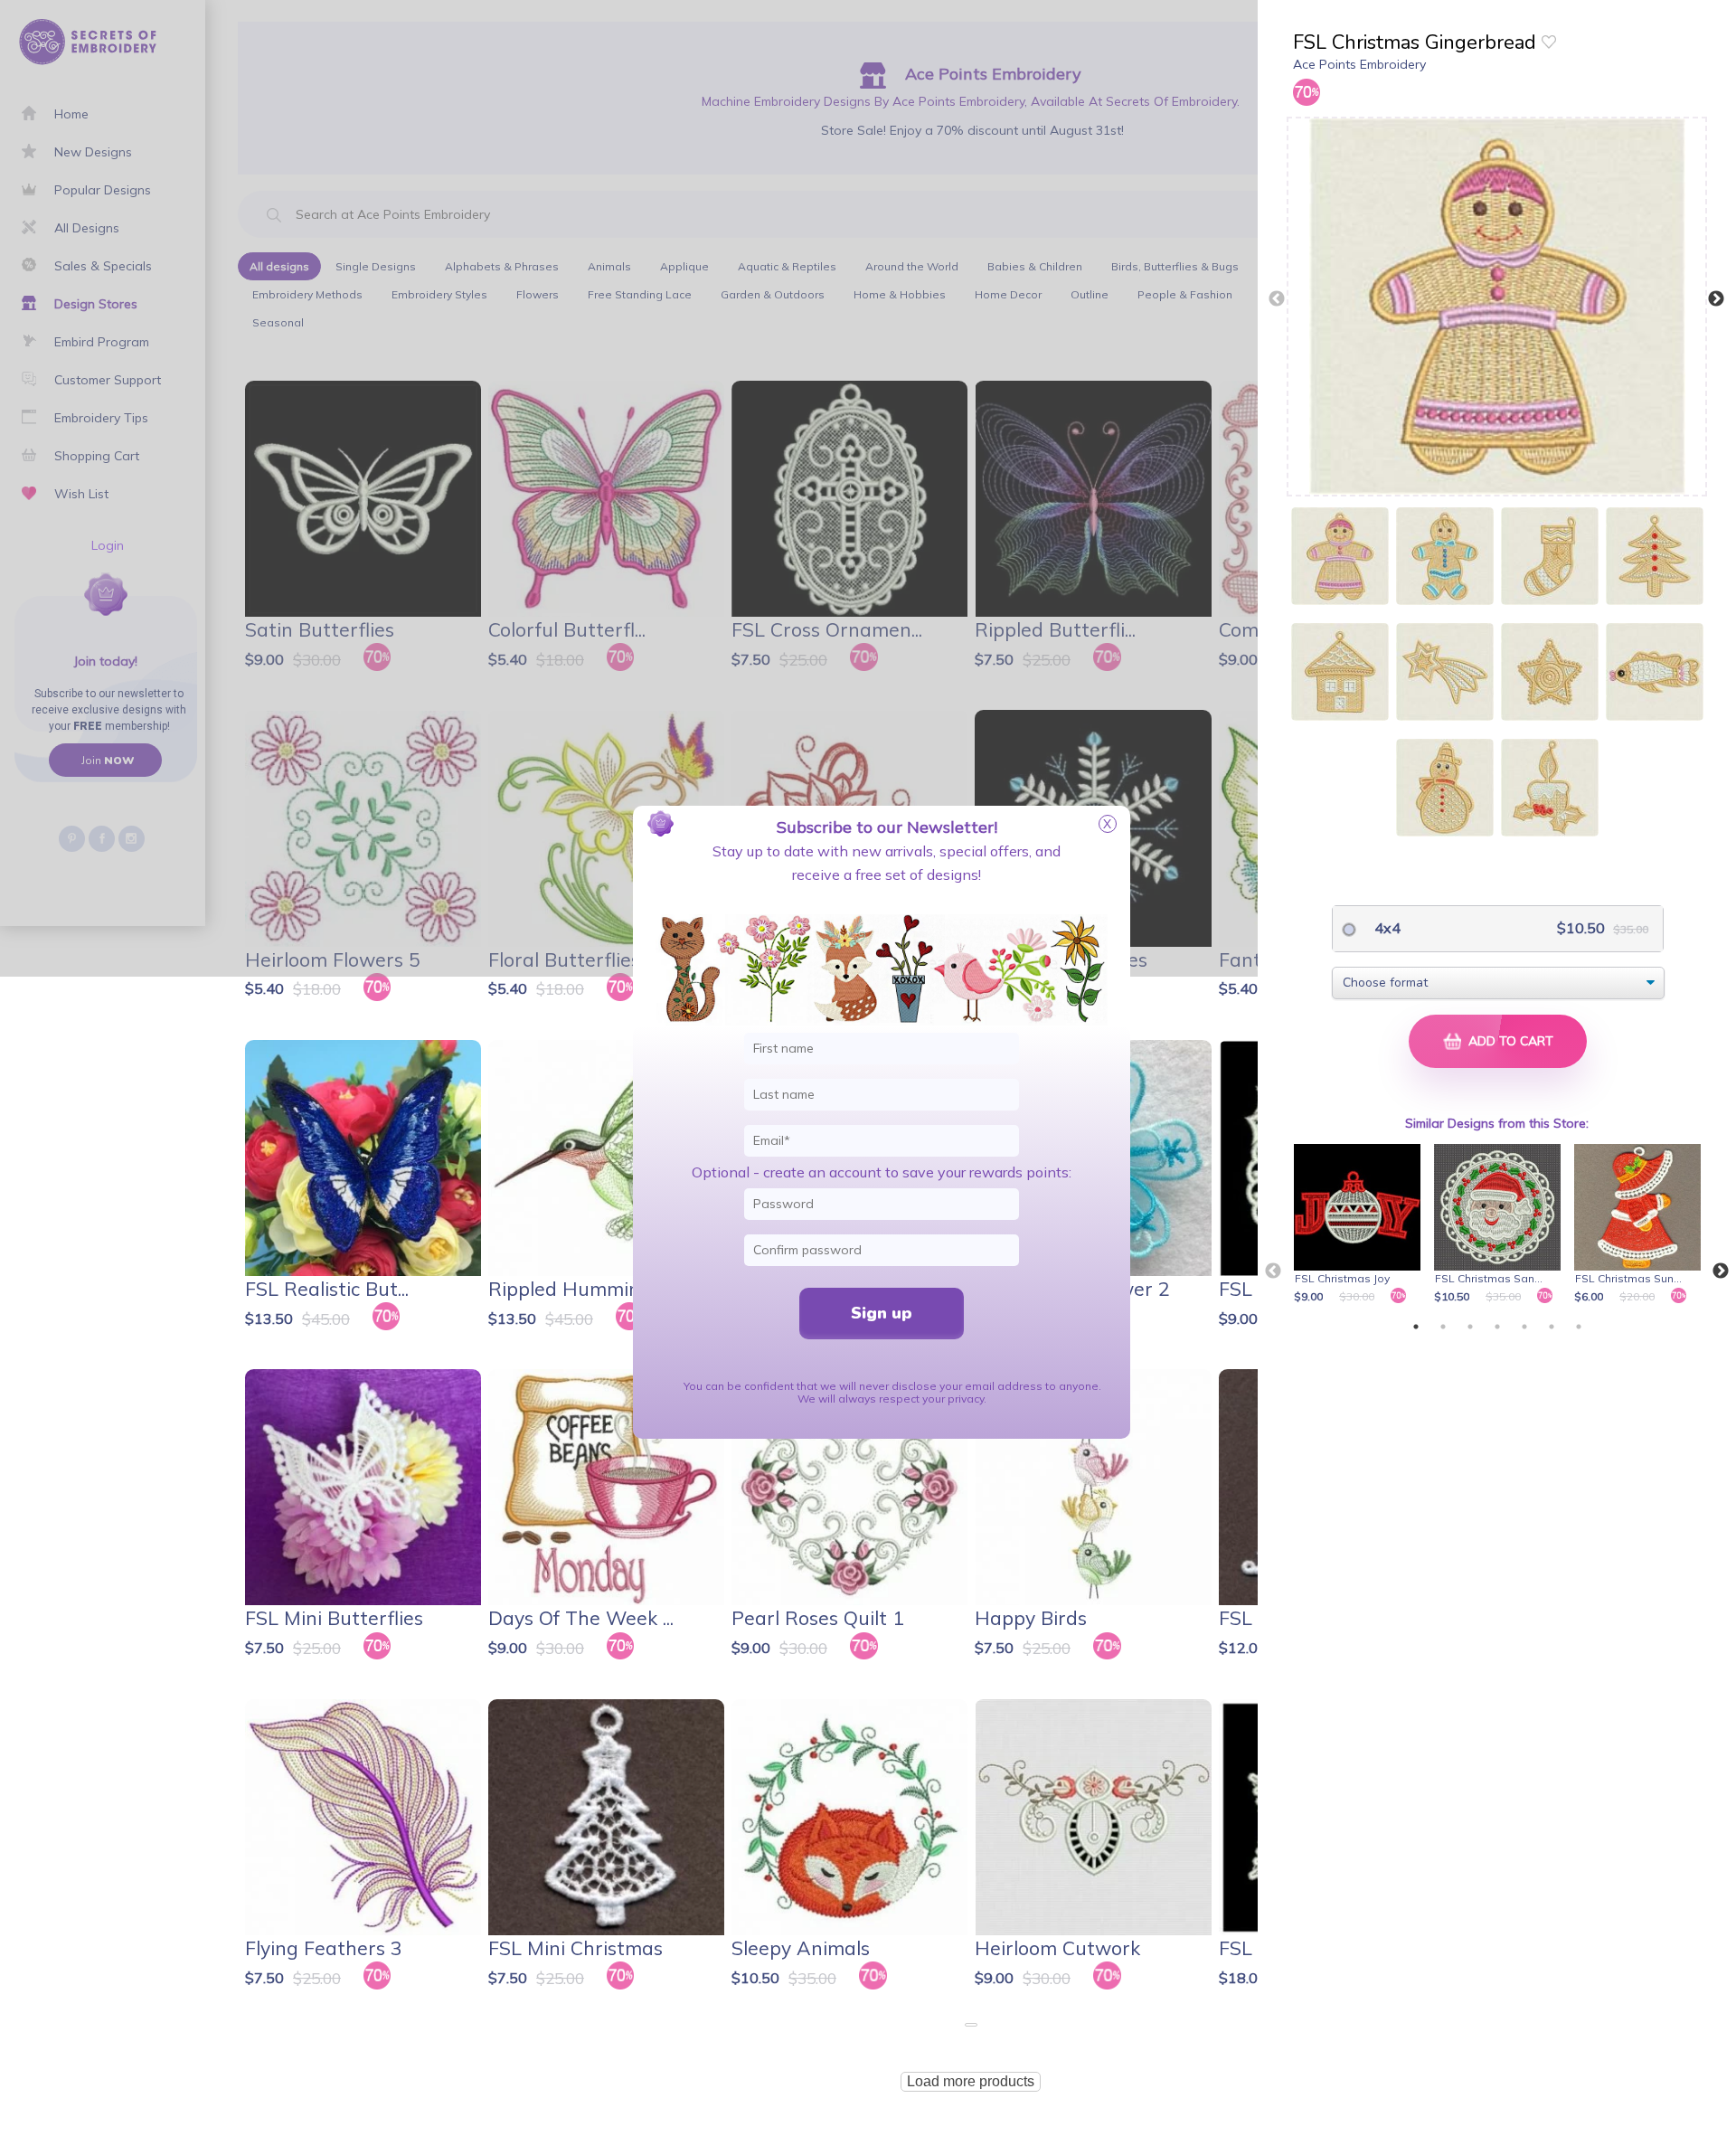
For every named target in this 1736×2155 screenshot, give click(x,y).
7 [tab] (1579, 1327)
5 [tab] (1524, 1327)
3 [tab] (1470, 1327)
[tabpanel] (1360, 1225)
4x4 (1386, 928)
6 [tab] (1552, 1327)
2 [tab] (1443, 1327)
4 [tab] (1497, 1327)
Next (1716, 299)
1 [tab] (1416, 1327)
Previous (1277, 299)
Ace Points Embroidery (1359, 64)
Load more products (971, 2081)
